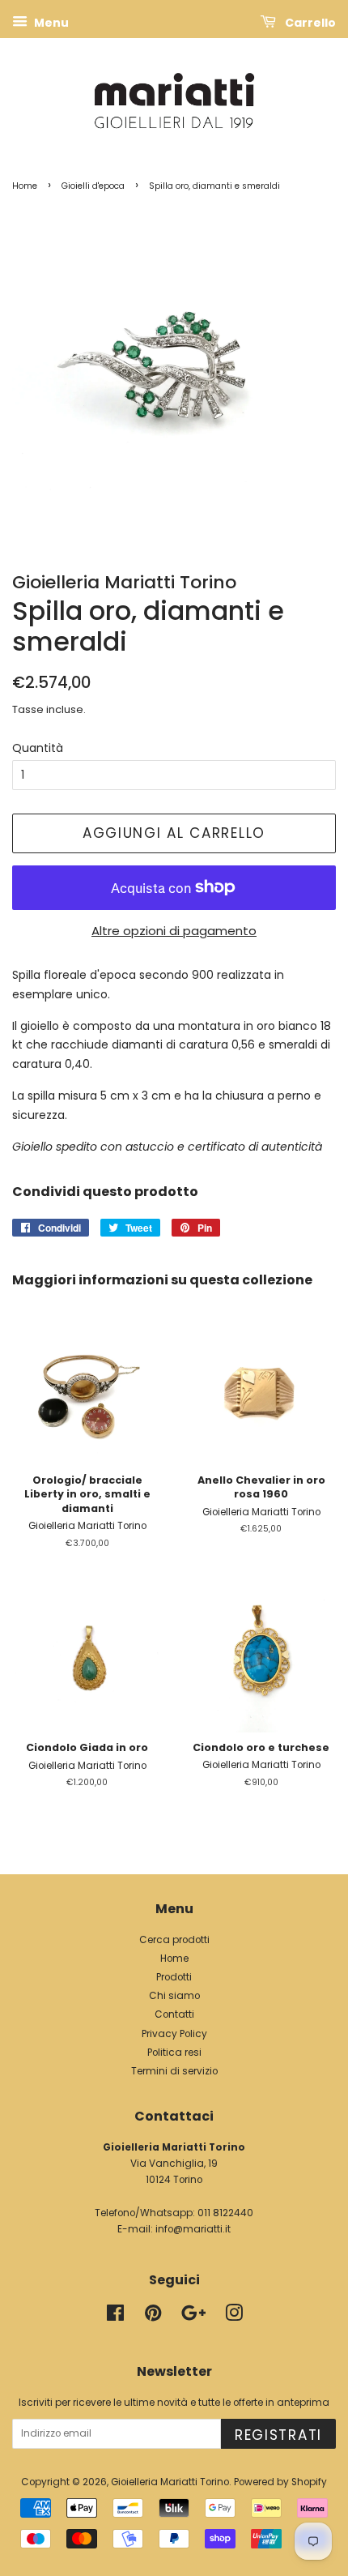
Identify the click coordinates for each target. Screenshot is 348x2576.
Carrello (309, 23)
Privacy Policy (174, 2034)
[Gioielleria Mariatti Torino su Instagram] (234, 2317)
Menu (50, 23)
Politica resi (174, 2053)
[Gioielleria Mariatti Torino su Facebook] (115, 2317)
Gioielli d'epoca (93, 186)
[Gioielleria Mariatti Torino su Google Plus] (193, 2317)
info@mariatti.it (193, 2229)
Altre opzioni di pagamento (174, 931)
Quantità (38, 748)
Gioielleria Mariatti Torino (170, 2482)
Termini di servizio (174, 2071)
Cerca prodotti (174, 1940)
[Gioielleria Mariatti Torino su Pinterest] (153, 2317)
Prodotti (174, 1977)
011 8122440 (225, 2213)
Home (25, 186)
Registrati (278, 2435)
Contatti (174, 2014)
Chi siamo (174, 1996)
